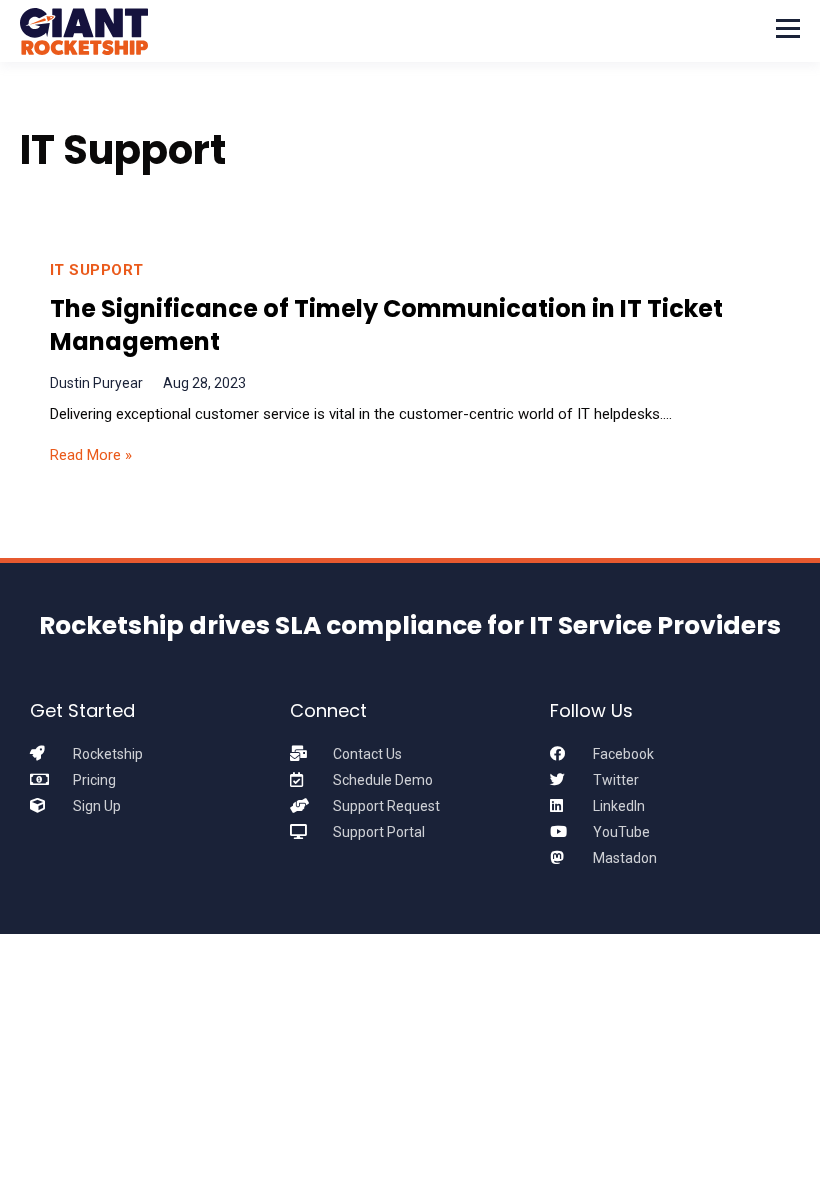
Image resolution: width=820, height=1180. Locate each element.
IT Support (97, 270)
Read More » (91, 455)
